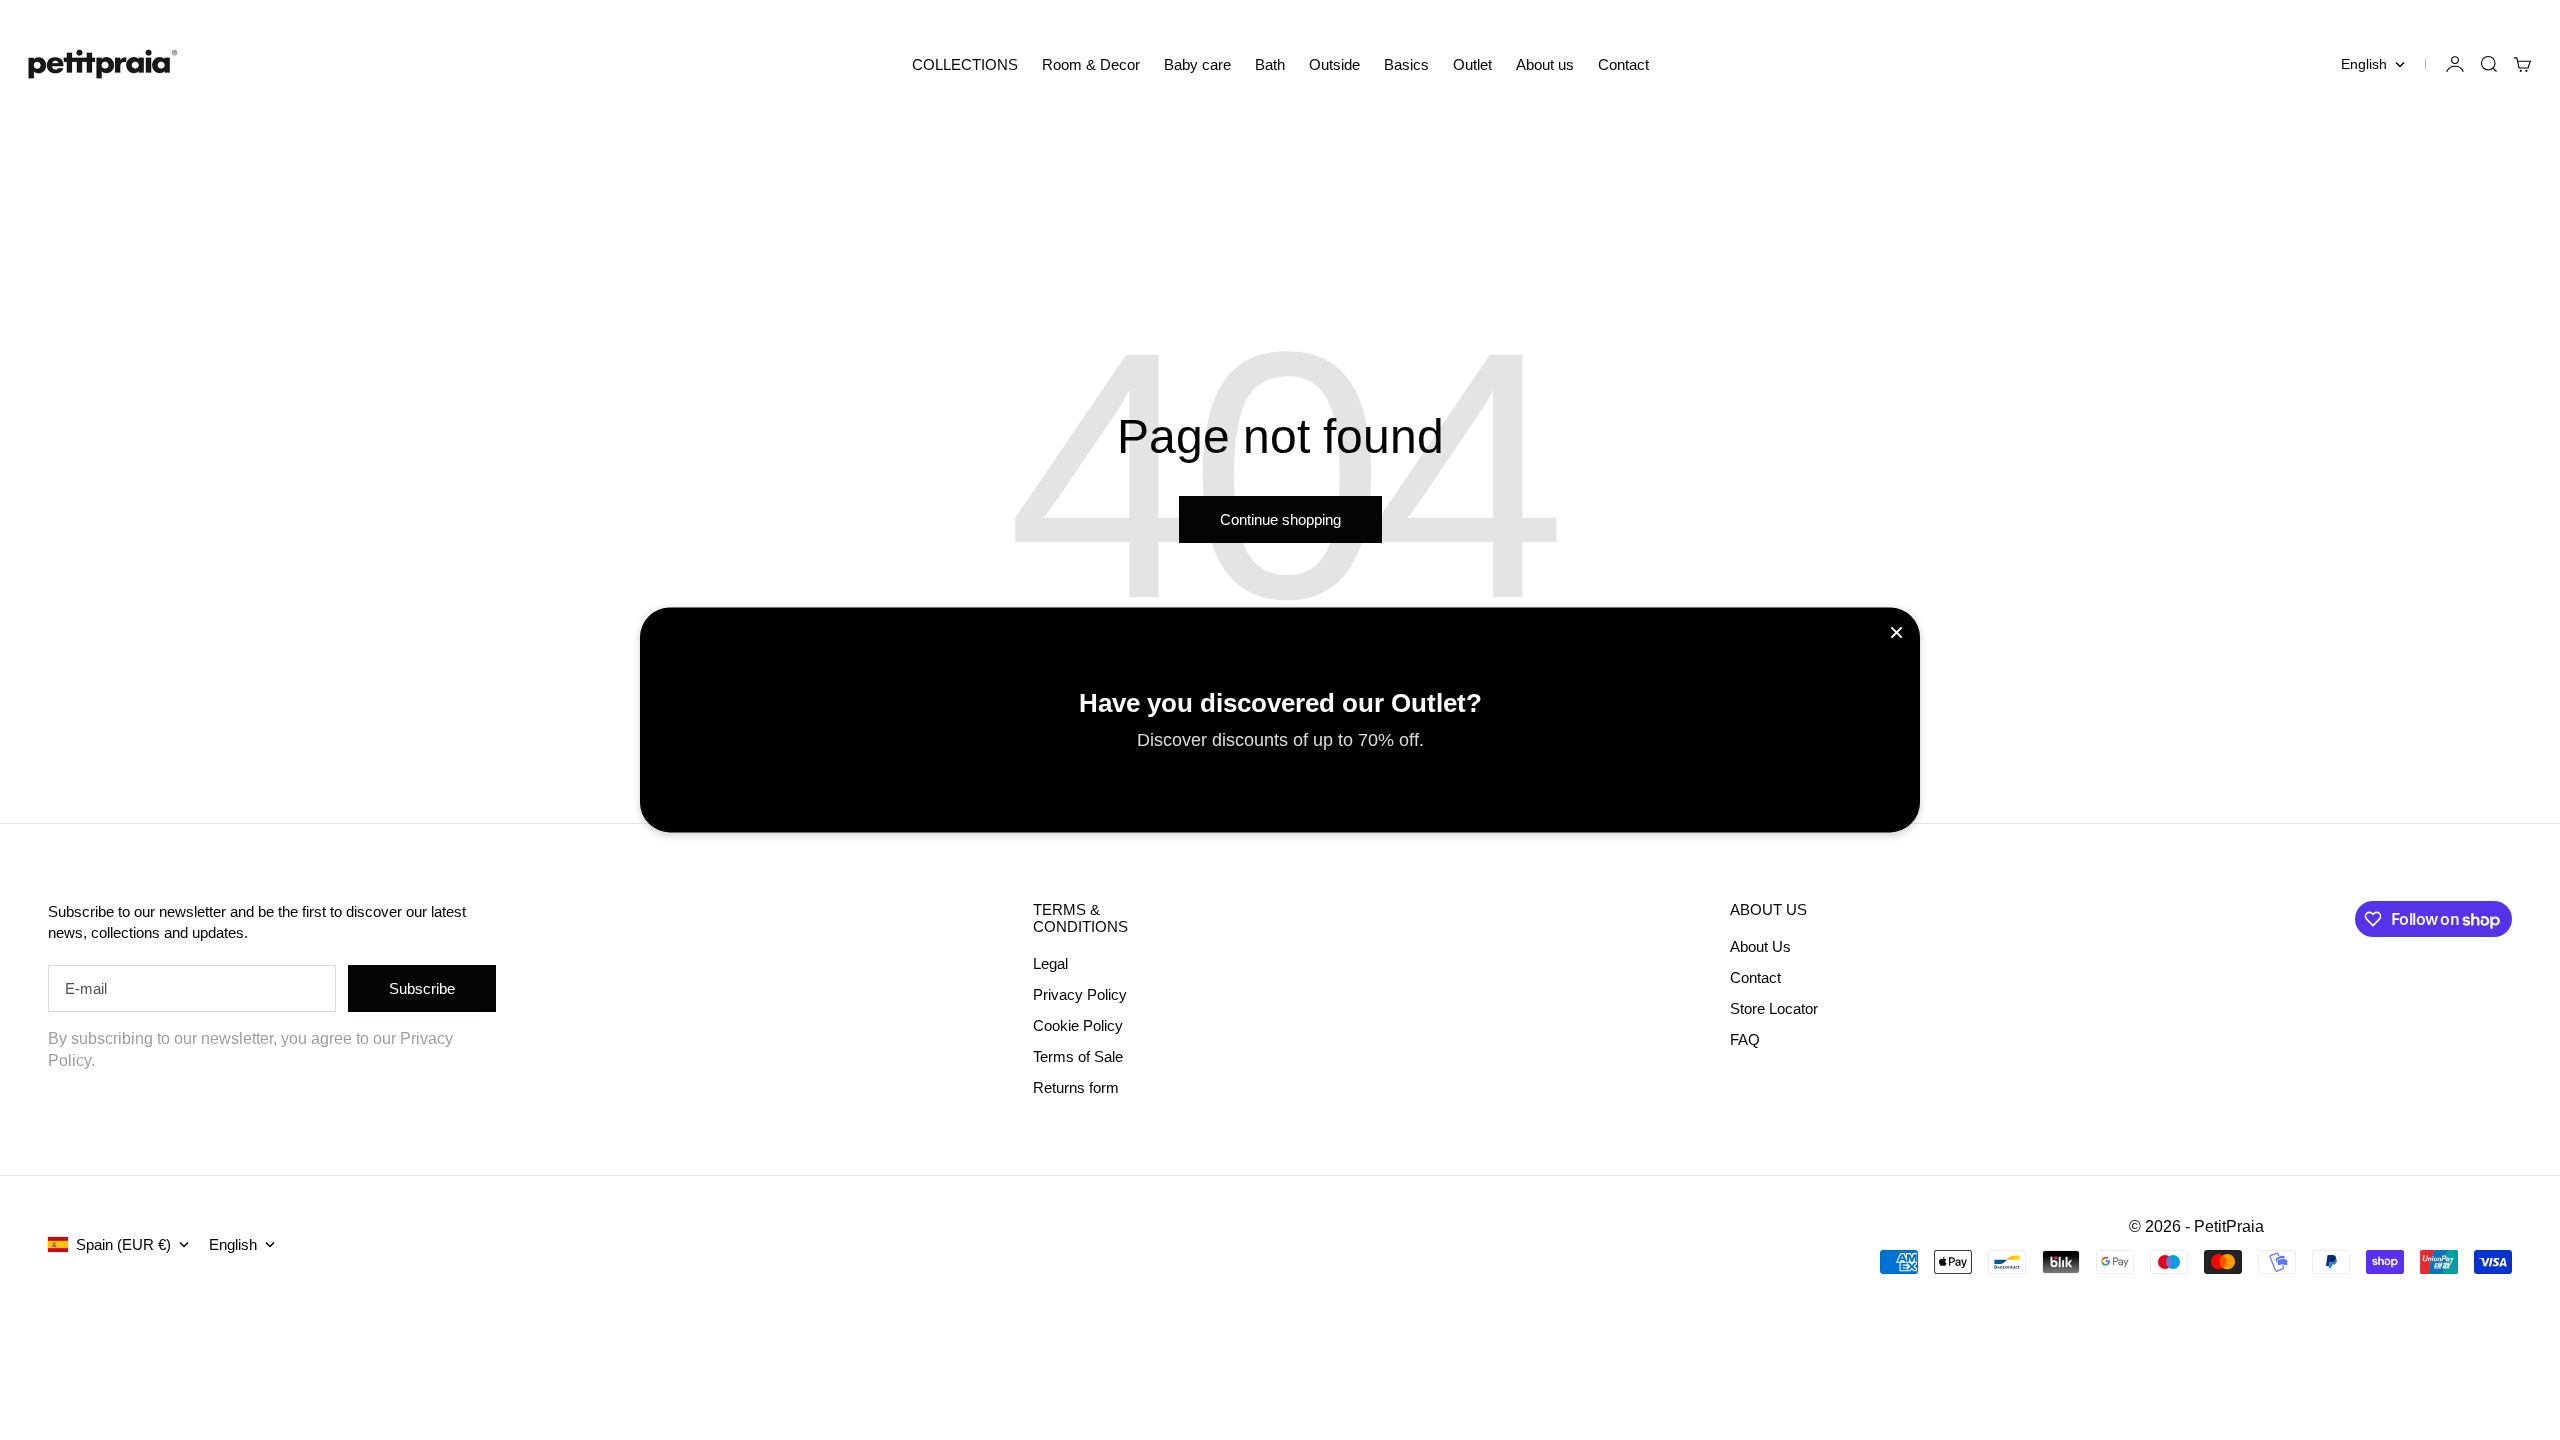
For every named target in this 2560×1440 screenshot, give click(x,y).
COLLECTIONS (965, 64)
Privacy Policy (1080, 994)
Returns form (1076, 1087)
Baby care (1197, 64)
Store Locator (1774, 1008)
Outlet (1472, 64)
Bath (1270, 64)
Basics (1406, 64)
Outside (1334, 64)
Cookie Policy (1078, 1025)
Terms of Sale (1078, 1056)
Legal (1050, 963)
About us (1545, 64)
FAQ (1745, 1039)
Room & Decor (1091, 64)
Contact (1623, 64)
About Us (1760, 946)
